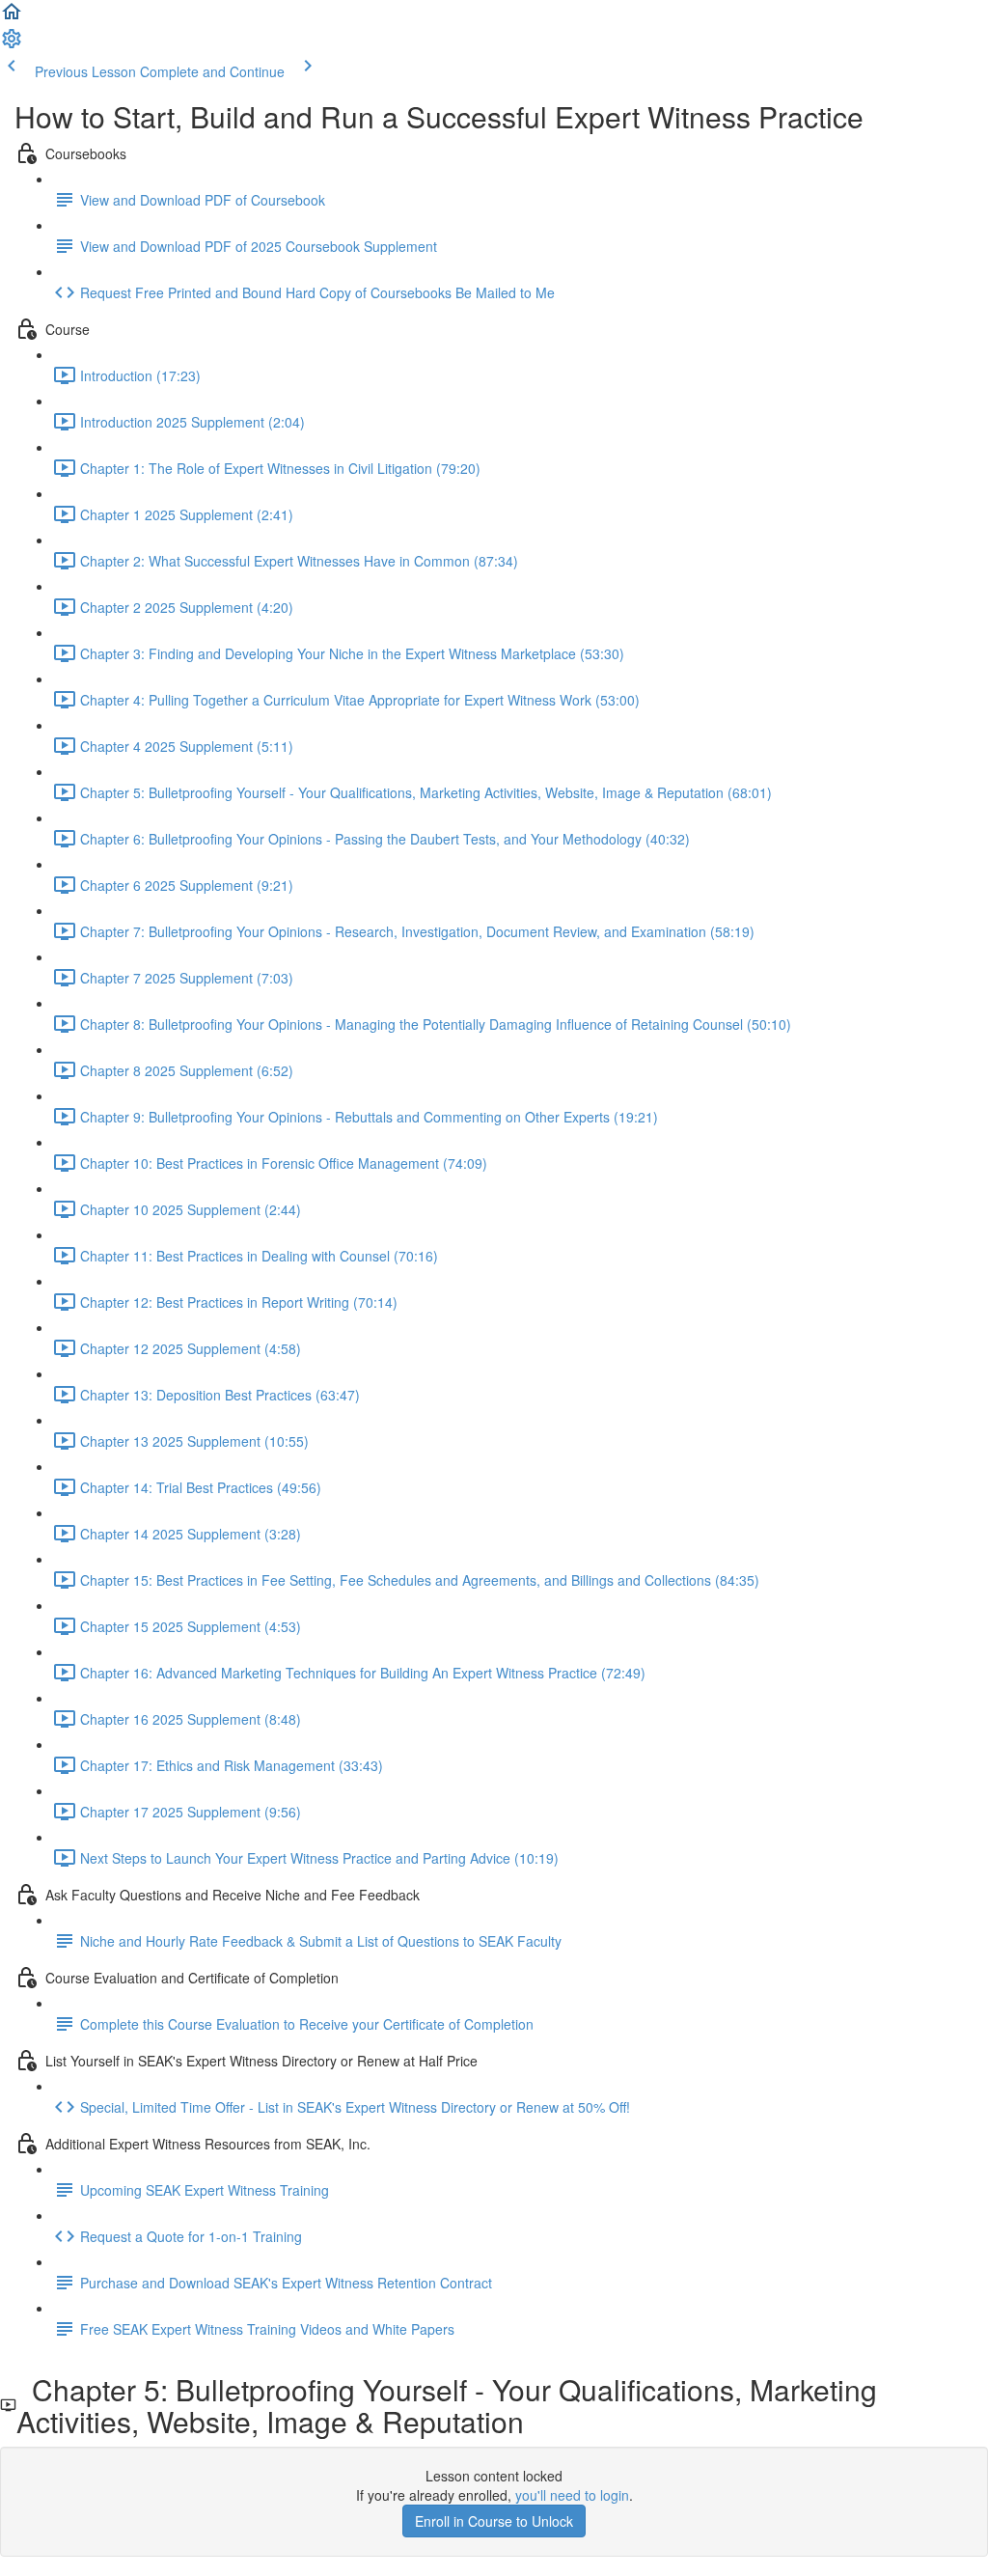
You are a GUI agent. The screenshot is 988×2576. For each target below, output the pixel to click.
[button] (12, 17)
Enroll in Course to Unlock (494, 2521)
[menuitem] (12, 44)
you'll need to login (572, 2495)
